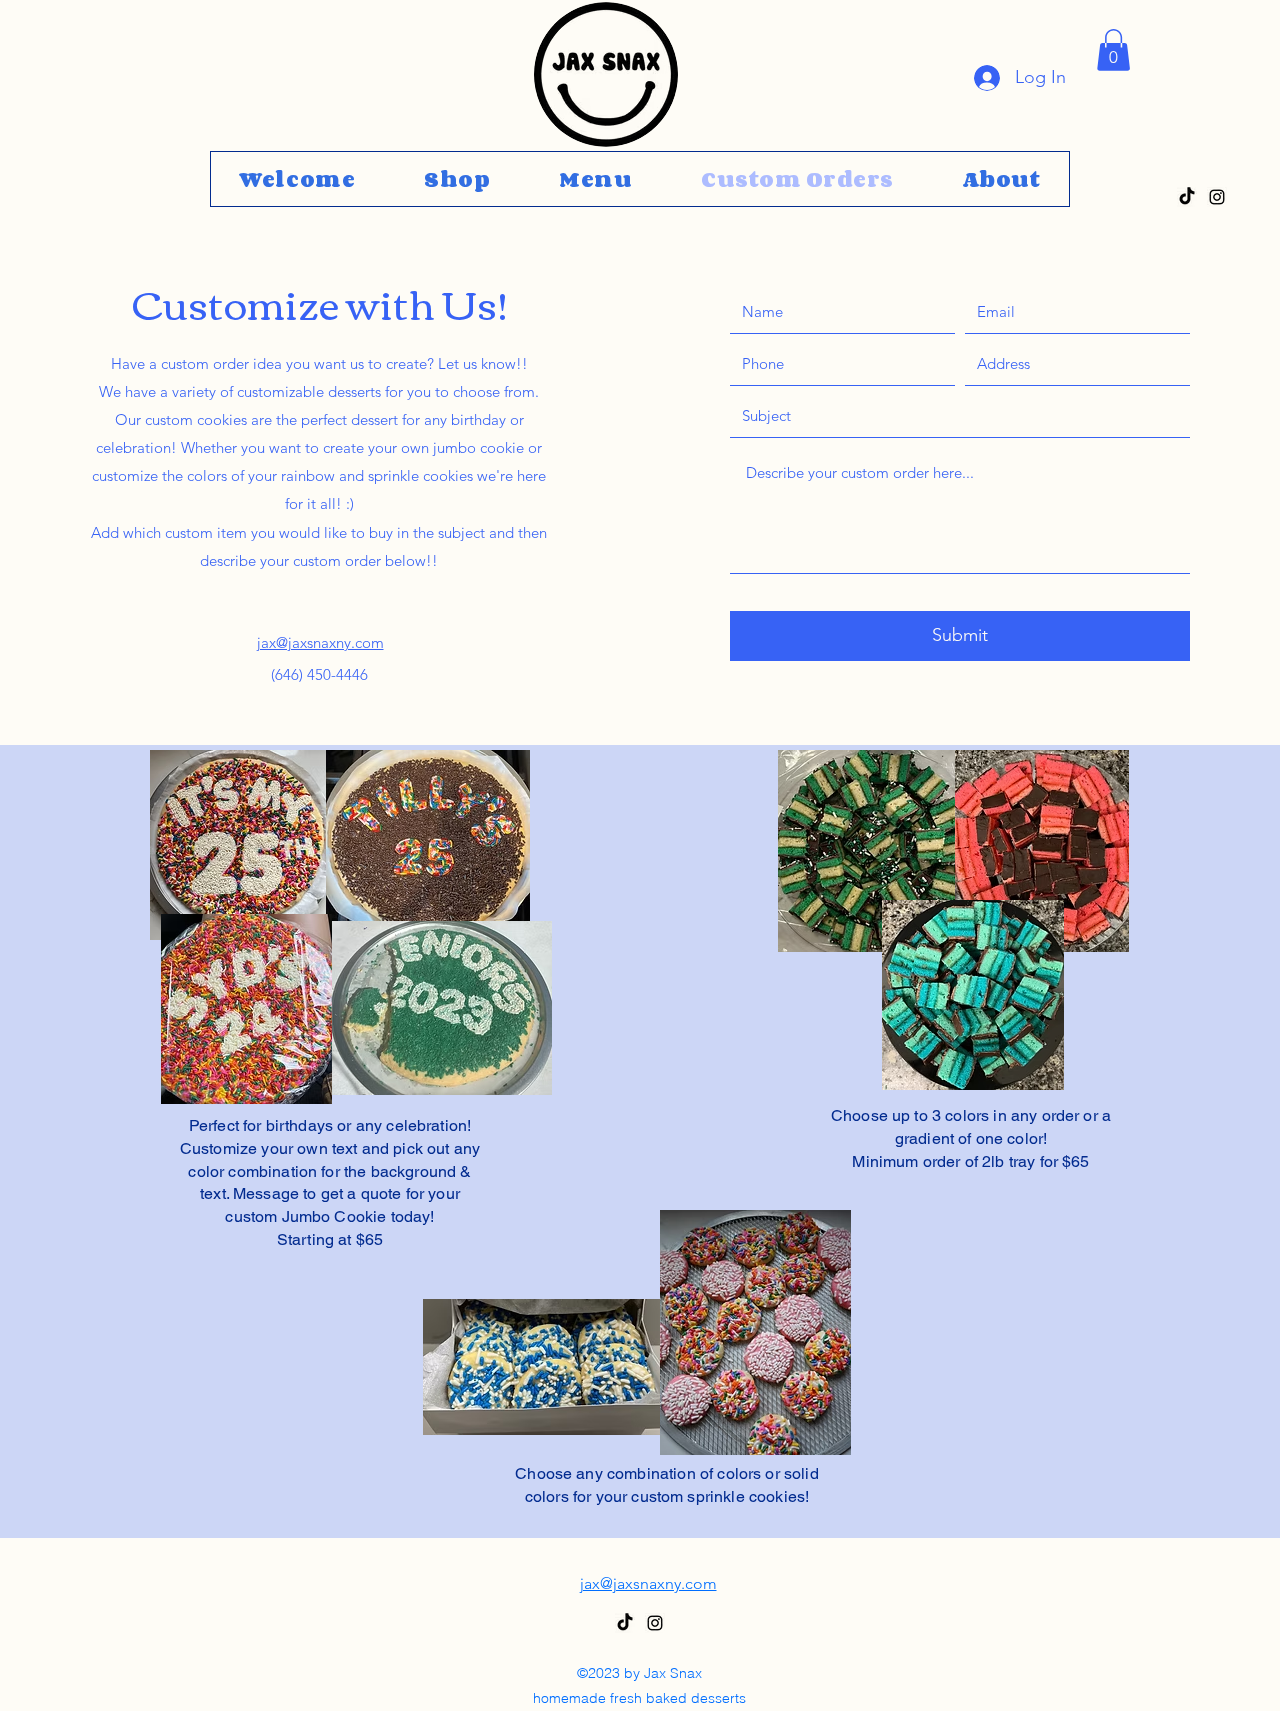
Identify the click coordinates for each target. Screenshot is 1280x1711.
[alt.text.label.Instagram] (1217, 197)
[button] (1113, 50)
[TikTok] (1187, 197)
